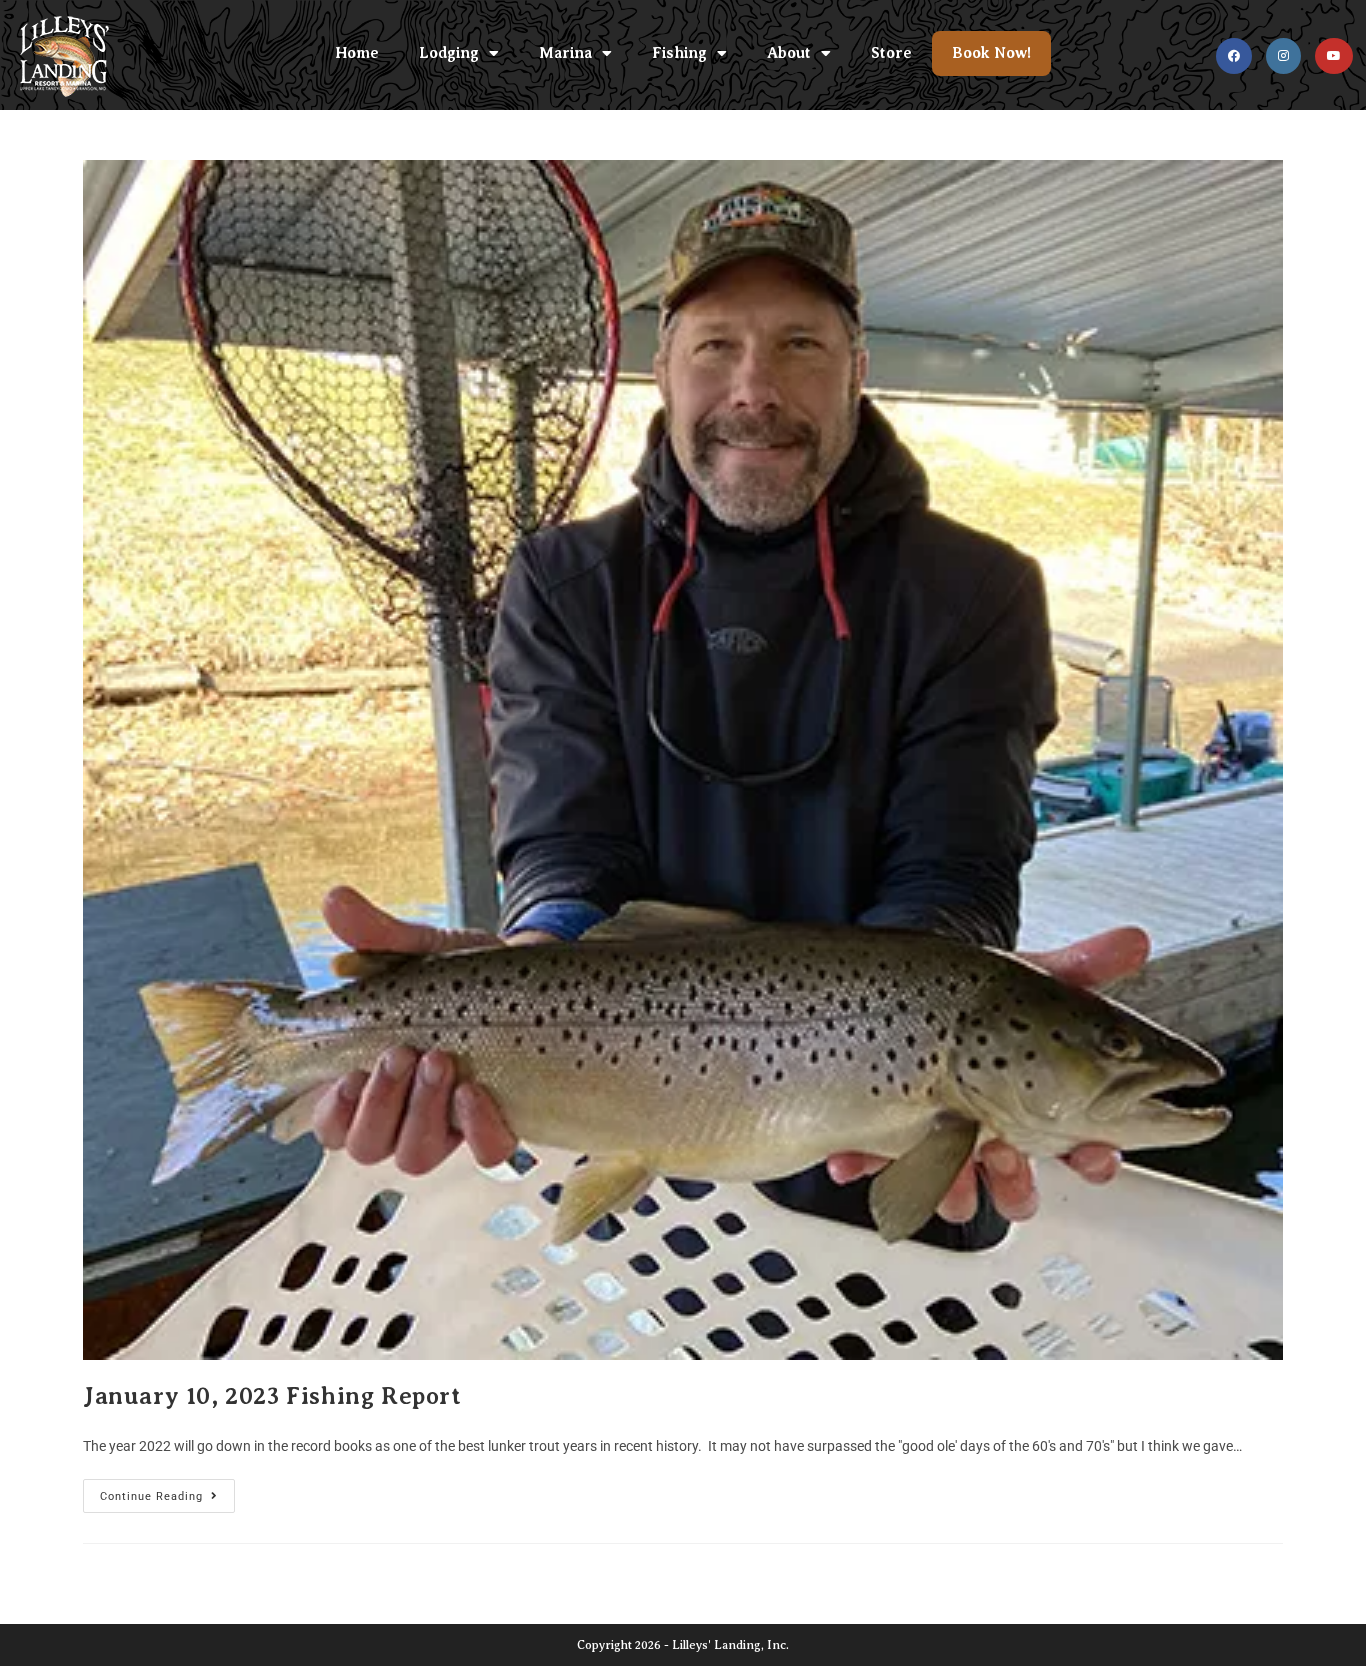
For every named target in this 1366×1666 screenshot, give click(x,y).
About (789, 53)
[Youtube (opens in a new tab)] (1334, 56)
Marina (565, 53)
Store (891, 53)
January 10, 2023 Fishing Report (272, 1396)
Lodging (449, 53)
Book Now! (991, 53)
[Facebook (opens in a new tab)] (1234, 56)
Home (357, 53)
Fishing (679, 53)
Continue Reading (167, 1491)
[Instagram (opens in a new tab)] (1283, 56)
